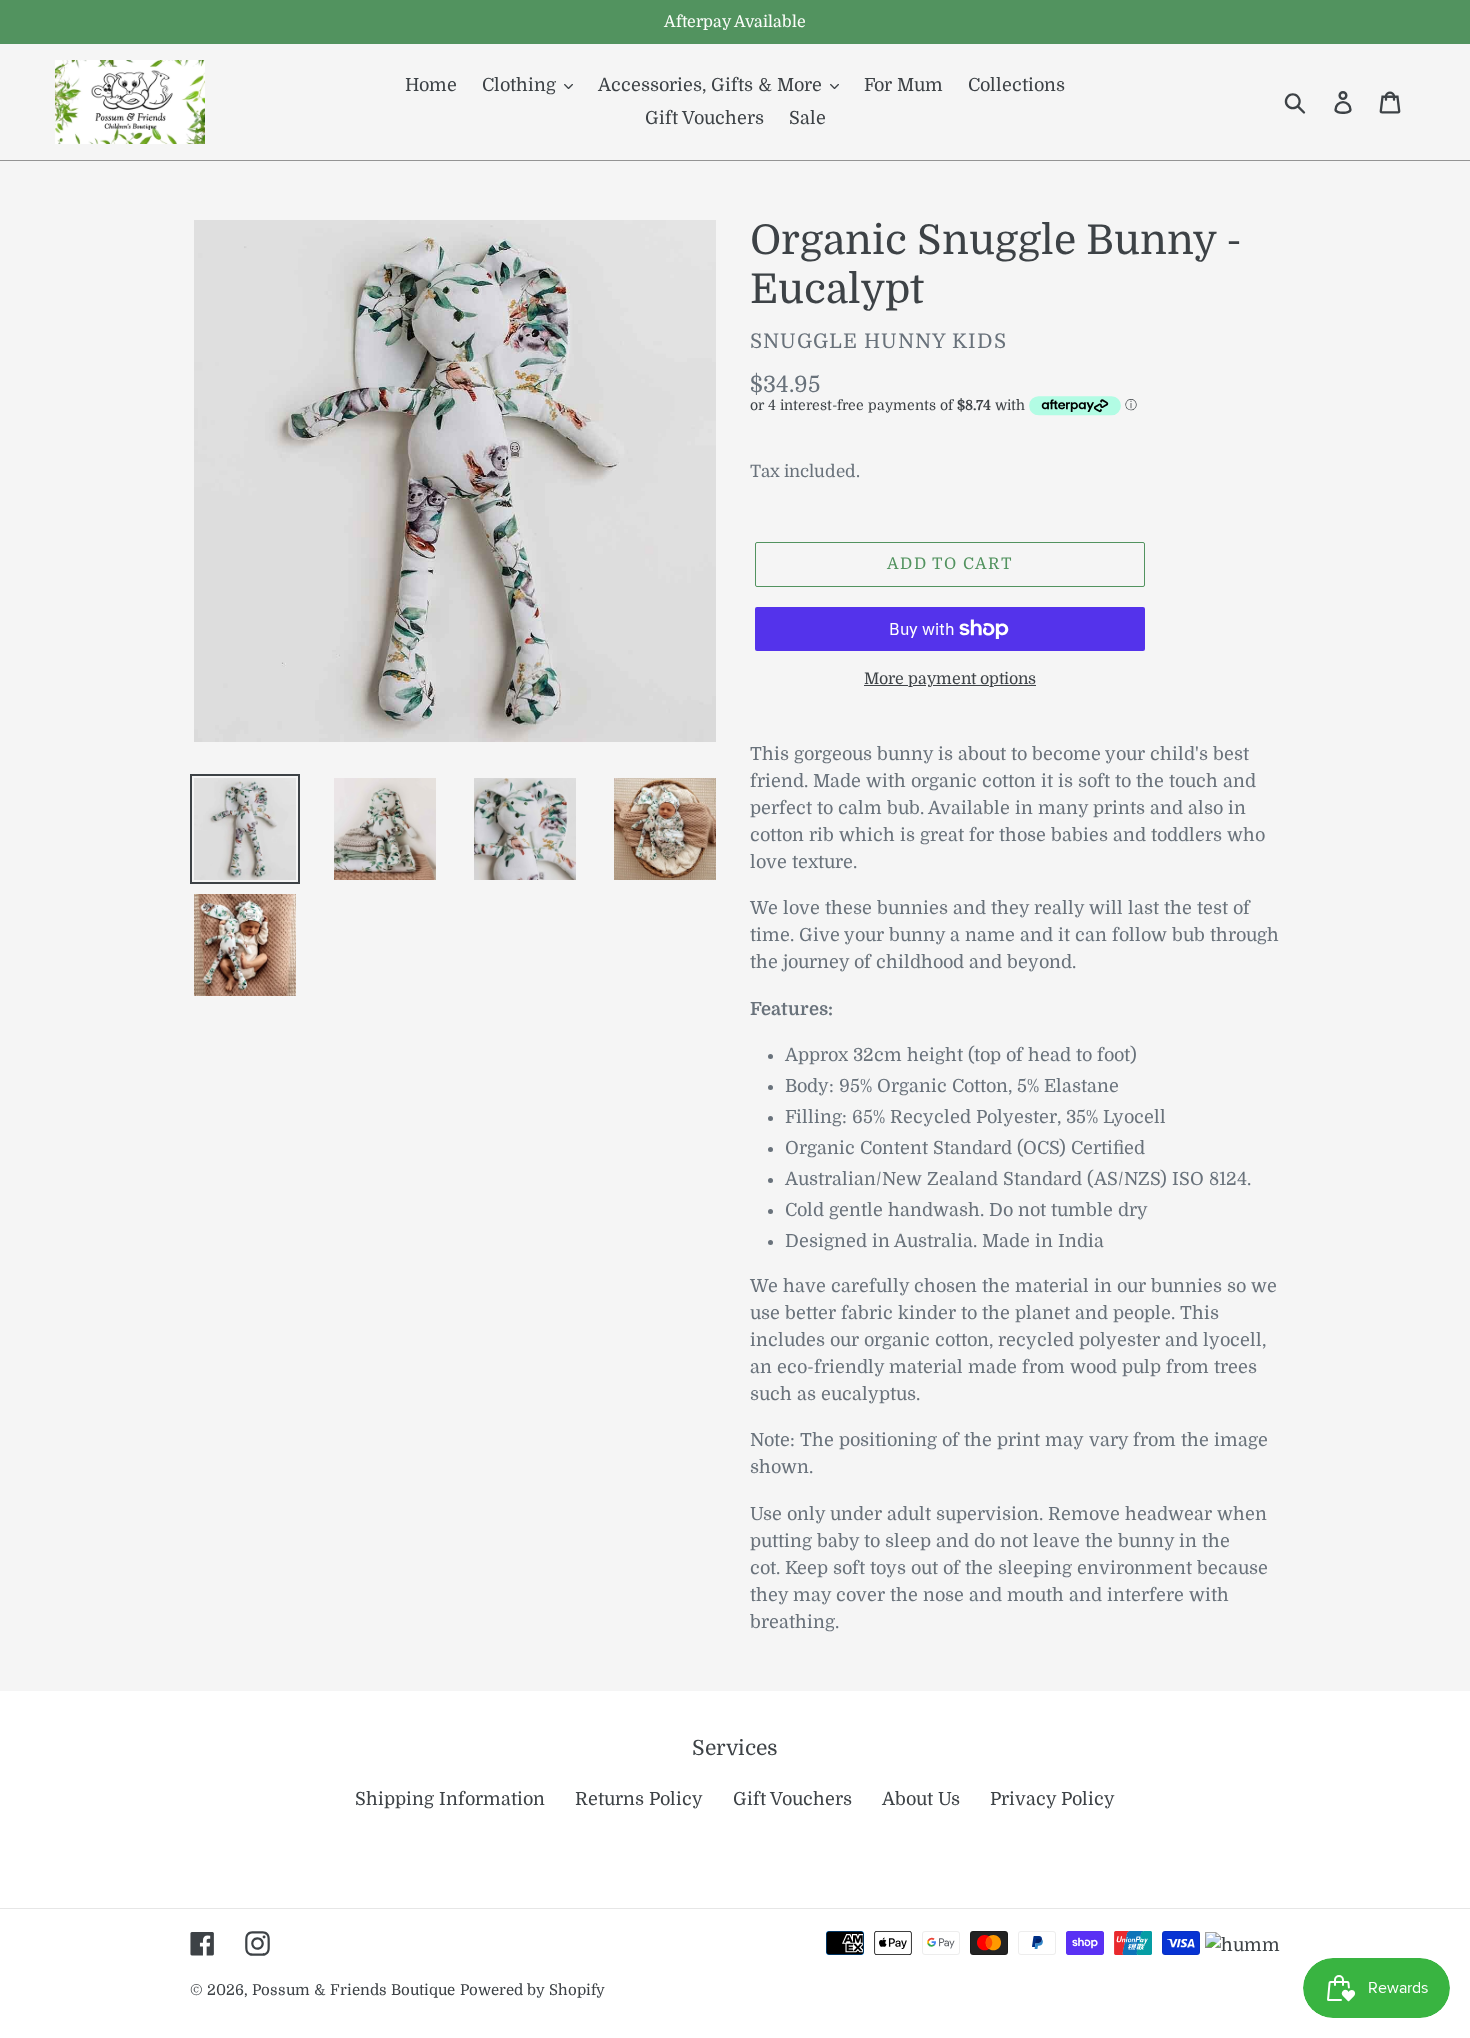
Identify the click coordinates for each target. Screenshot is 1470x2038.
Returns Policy (639, 1799)
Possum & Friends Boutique (353, 1990)
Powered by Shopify (532, 1990)
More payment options (950, 679)
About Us (921, 1799)
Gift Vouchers (792, 1799)
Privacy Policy (1052, 1799)
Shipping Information (450, 1799)
